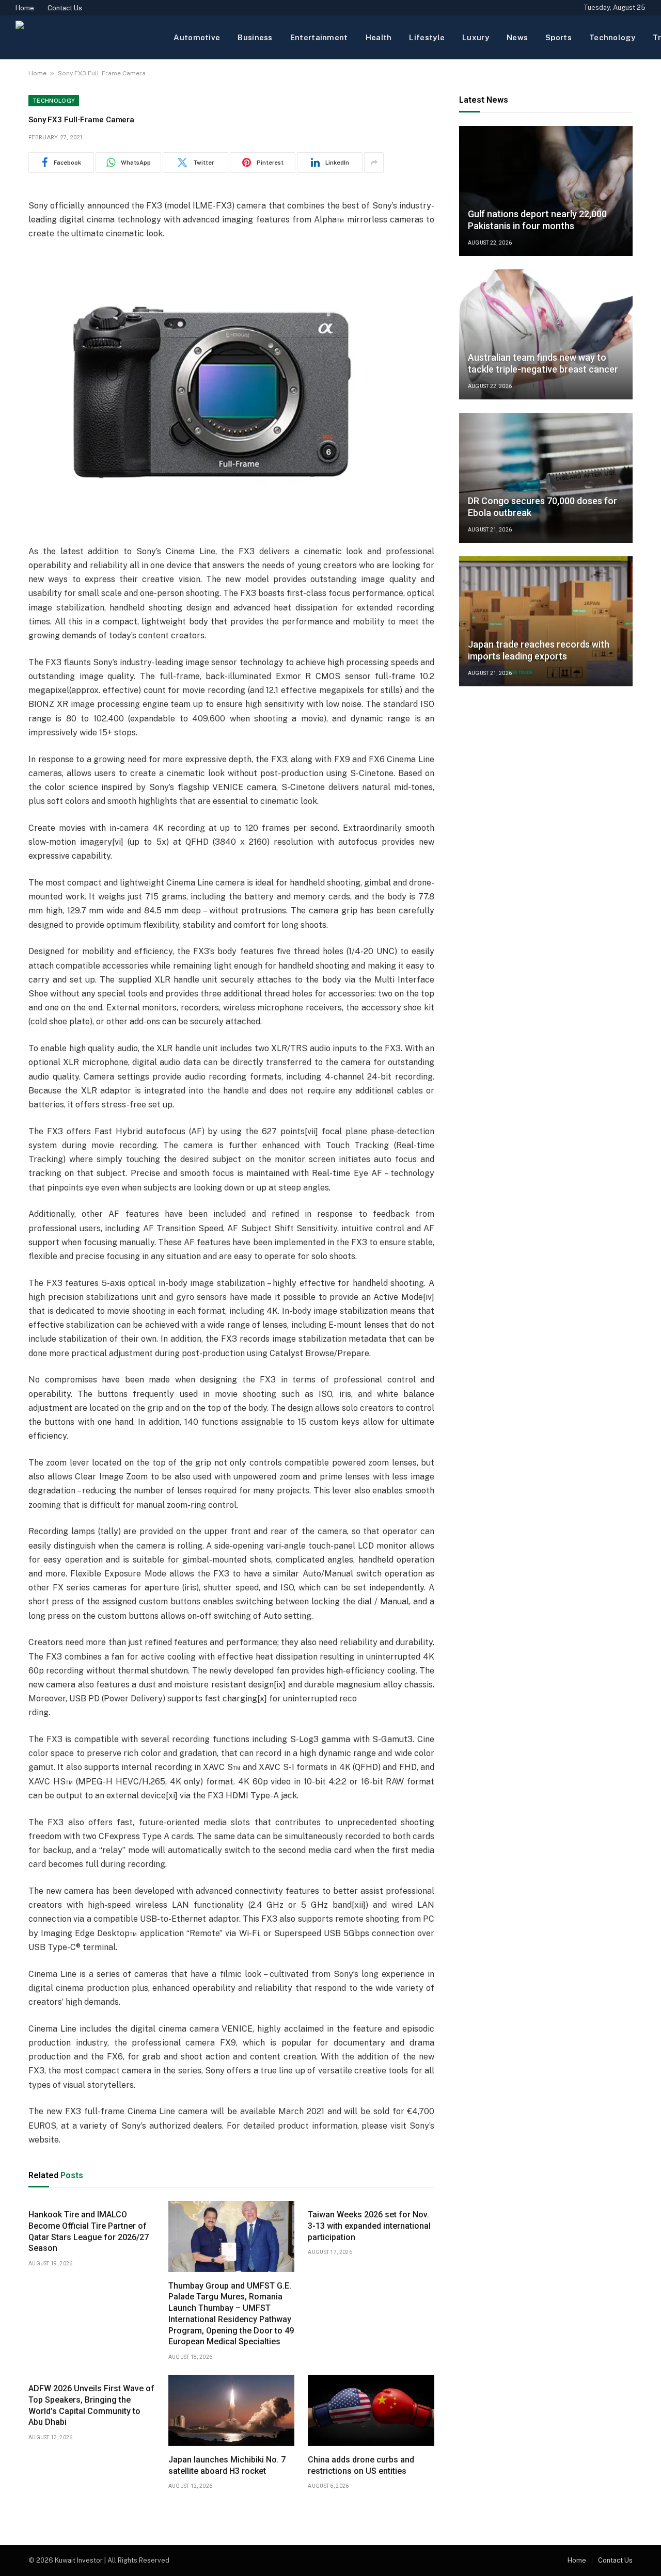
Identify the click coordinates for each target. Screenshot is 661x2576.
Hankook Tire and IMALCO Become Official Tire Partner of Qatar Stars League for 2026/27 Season (89, 2231)
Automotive (197, 37)
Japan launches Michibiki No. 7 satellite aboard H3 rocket (227, 2465)
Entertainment (319, 37)
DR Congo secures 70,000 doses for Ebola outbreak (542, 507)
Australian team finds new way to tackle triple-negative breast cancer (543, 363)
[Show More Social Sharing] (374, 163)
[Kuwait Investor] (86, 37)
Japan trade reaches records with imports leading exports (539, 650)
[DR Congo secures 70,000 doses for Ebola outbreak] (546, 478)
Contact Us (65, 8)
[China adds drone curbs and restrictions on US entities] (371, 2410)
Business (255, 37)
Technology (612, 37)
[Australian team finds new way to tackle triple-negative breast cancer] (546, 334)
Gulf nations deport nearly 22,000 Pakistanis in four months (537, 220)
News (517, 37)
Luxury (476, 37)
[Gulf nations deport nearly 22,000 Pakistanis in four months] (546, 191)
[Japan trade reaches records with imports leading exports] (546, 621)
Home (25, 8)
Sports (558, 37)
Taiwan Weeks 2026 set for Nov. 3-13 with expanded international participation (369, 2226)
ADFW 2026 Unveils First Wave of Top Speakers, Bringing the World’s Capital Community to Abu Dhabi (91, 2405)
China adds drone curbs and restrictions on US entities (361, 2465)
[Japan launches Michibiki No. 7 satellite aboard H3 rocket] (232, 2410)
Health (379, 37)
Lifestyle (427, 37)
